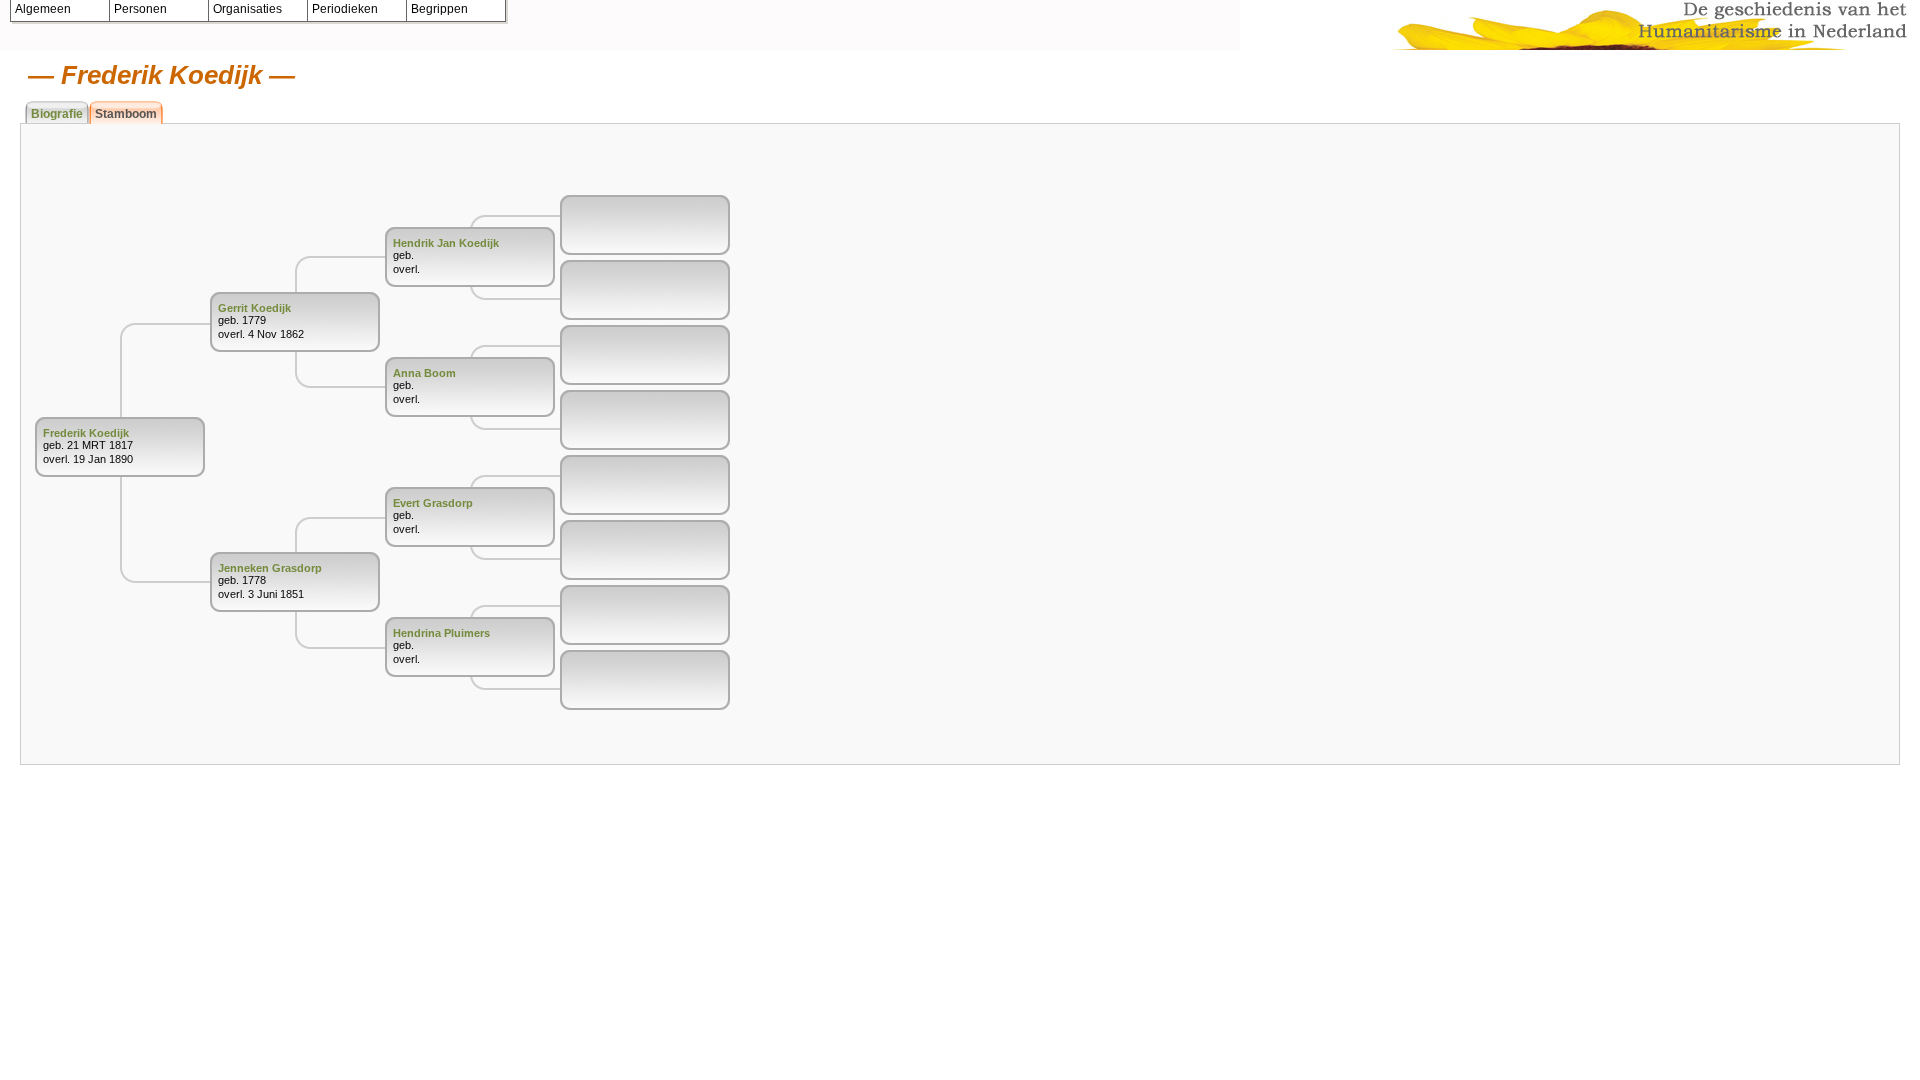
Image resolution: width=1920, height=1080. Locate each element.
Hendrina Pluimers (441, 633)
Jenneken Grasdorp (270, 568)
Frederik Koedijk (86, 433)
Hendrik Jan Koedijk (446, 243)
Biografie (57, 114)
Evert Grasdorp (433, 503)
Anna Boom (424, 373)
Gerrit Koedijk (254, 308)
